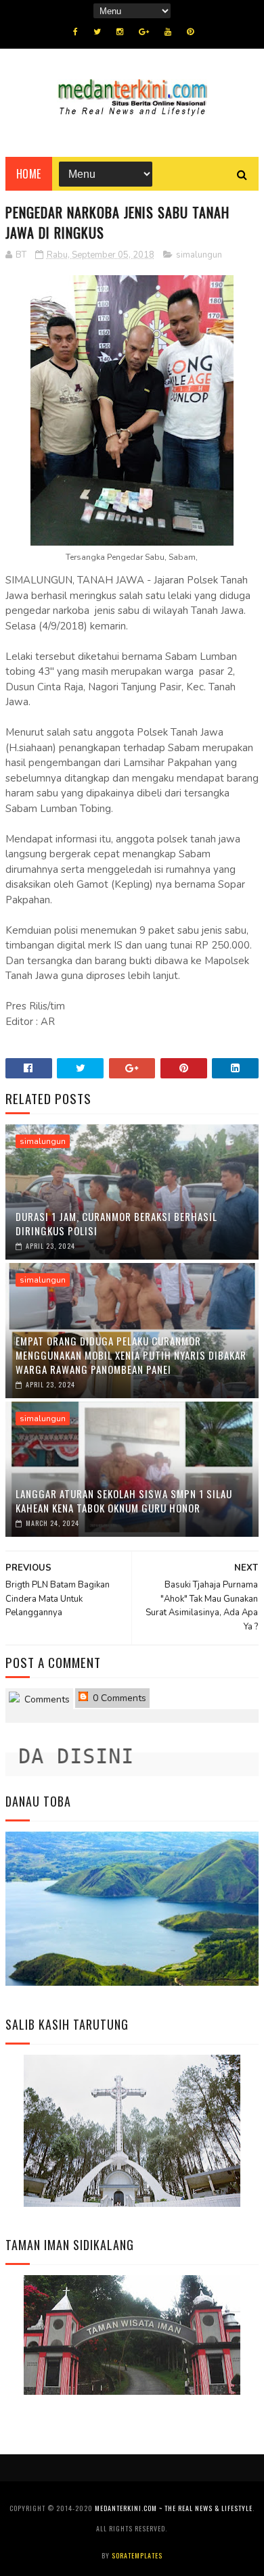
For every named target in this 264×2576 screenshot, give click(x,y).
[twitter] (97, 32)
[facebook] (75, 32)
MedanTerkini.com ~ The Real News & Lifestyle (174, 2508)
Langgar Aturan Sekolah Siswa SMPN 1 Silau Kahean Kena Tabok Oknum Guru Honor (124, 1501)
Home (29, 174)
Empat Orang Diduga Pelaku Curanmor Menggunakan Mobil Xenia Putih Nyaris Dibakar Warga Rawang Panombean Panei (131, 1355)
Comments (46, 1699)
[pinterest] (190, 32)
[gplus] (144, 32)
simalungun (199, 255)
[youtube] (168, 32)
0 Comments (118, 1698)
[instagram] (120, 32)
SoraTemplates (137, 2555)
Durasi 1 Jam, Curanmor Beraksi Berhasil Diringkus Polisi (116, 1223)
